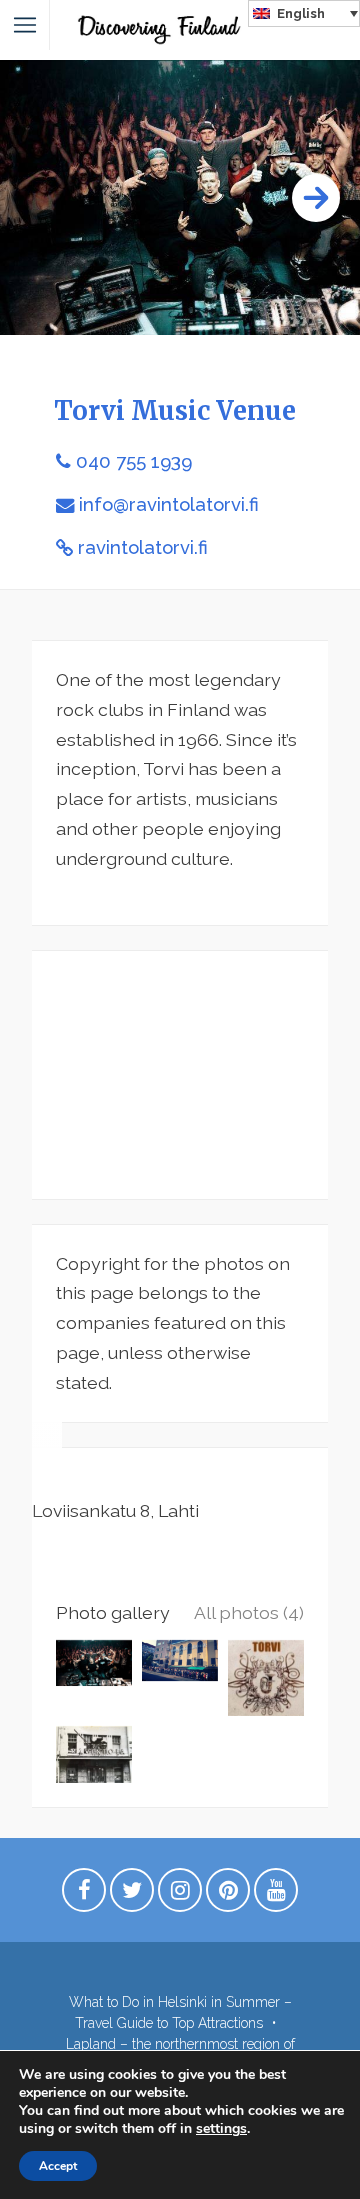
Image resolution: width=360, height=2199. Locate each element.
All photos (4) (249, 1612)
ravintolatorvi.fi (143, 547)
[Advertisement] (180, 1075)
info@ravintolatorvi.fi (169, 504)
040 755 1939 (134, 461)
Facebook (84, 1895)
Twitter (132, 1895)
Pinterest (228, 1895)
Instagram (180, 1895)
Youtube (276, 1895)
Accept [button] (58, 2166)
